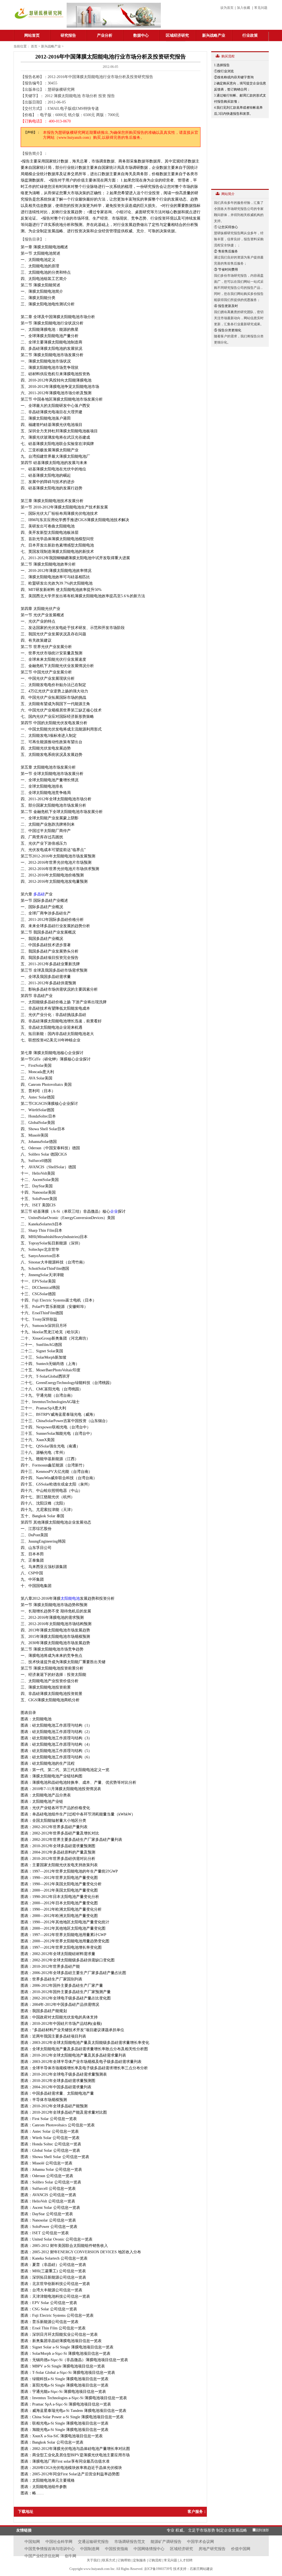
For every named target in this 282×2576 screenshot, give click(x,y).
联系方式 (109, 2560)
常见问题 (261, 8)
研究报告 (68, 35)
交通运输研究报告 (93, 2542)
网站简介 (228, 194)
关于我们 (93, 2560)
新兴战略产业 (214, 35)
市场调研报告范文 (130, 2542)
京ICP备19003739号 (159, 2569)
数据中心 (141, 35)
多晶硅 (39, 894)
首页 (34, 46)
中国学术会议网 (200, 2542)
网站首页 (32, 35)
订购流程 (155, 2560)
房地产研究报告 (212, 2549)
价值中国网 (241, 2549)
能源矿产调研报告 (166, 2542)
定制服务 (140, 2560)
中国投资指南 (116, 2549)
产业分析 (105, 35)
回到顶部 (262, 2530)
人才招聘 (186, 2560)
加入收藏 (243, 8)
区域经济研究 (177, 35)
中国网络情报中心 (149, 2549)
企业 (114, 1211)
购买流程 (228, 56)
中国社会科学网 (59, 2542)
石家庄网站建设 (201, 2569)
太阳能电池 (70, 1598)
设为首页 (227, 8)
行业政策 (250, 35)
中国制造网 (90, 2549)
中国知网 (32, 2542)
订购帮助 (124, 2560)
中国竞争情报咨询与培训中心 (50, 2549)
